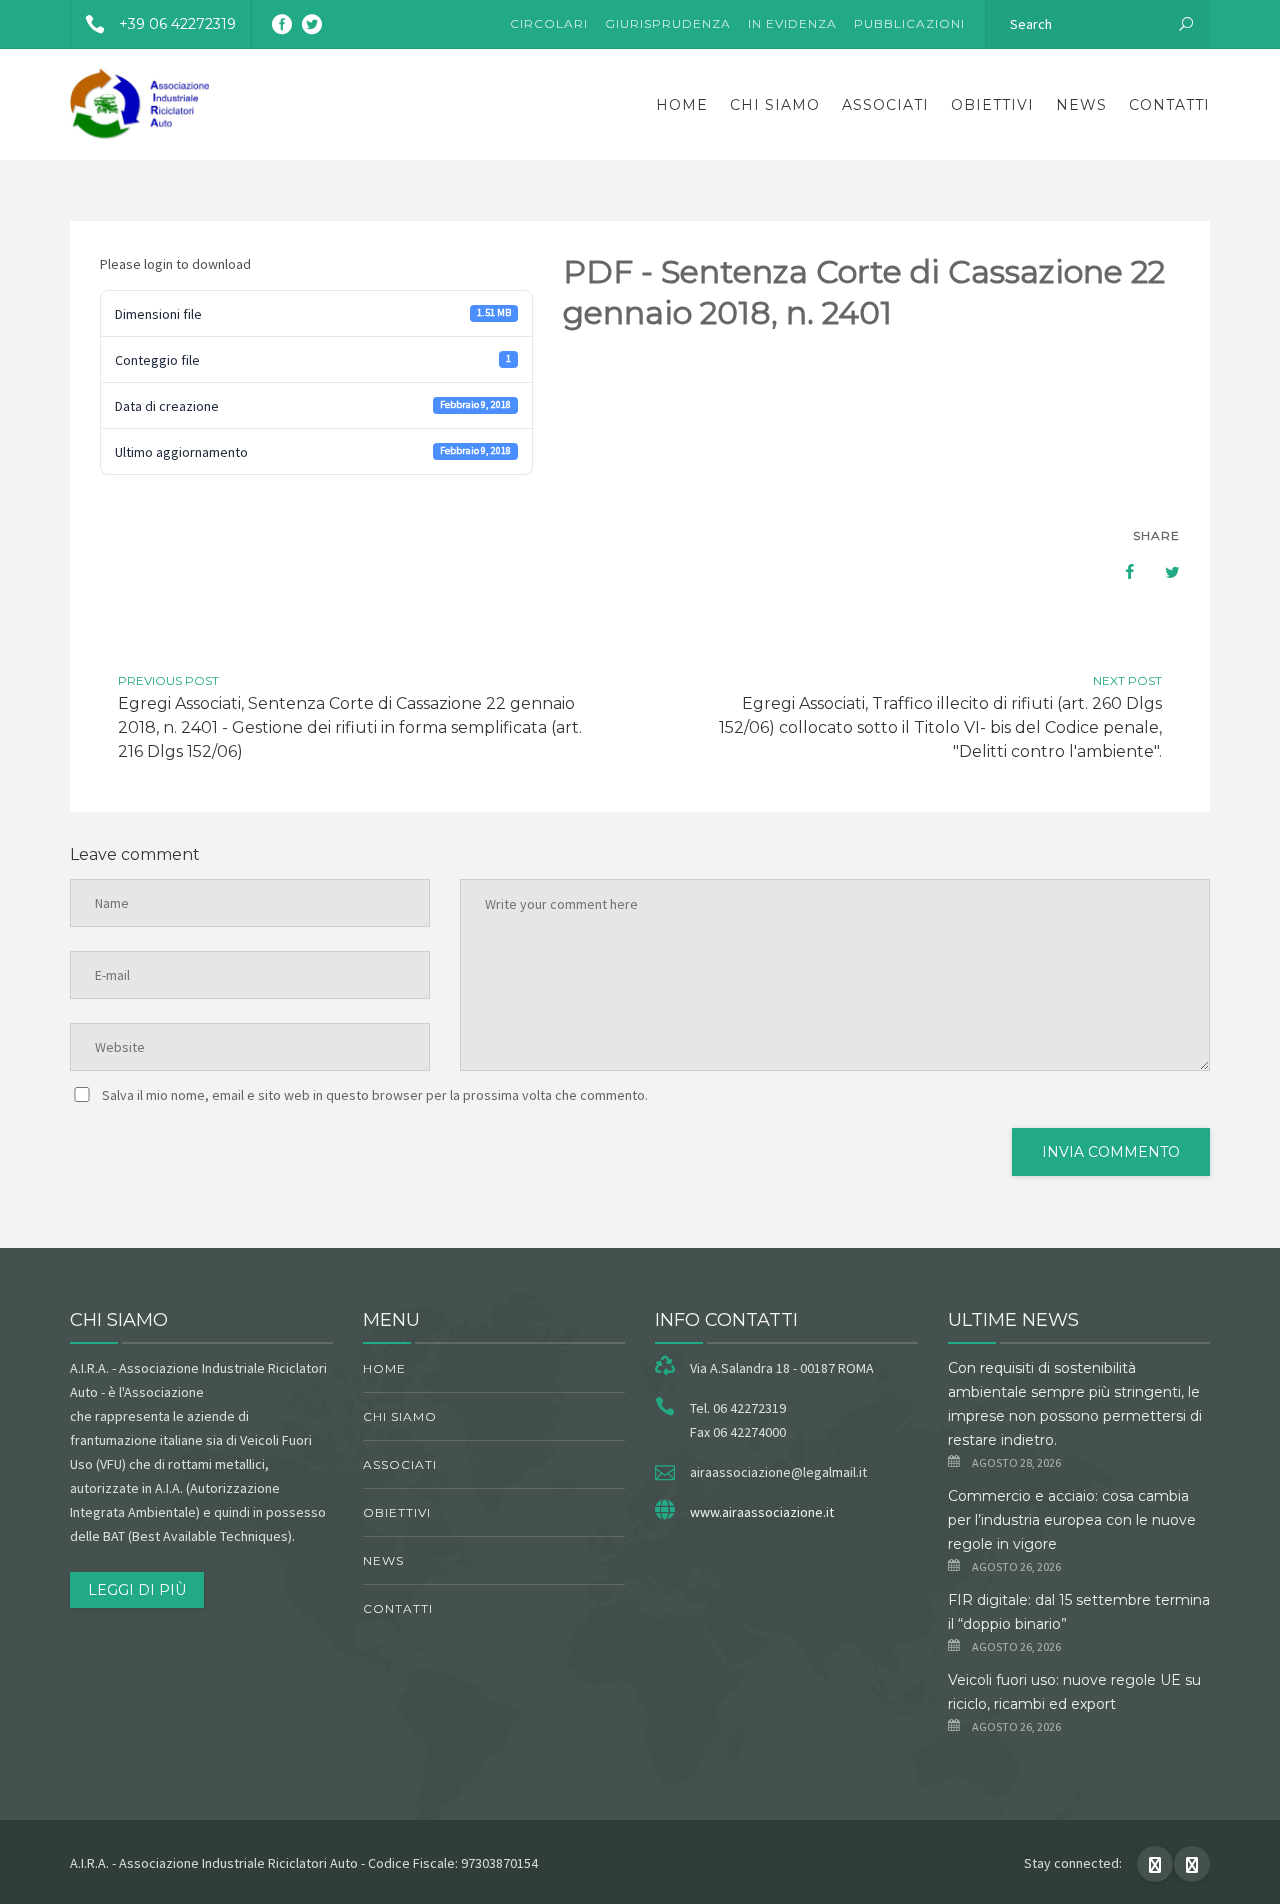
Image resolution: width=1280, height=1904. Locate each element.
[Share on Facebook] (1120, 572)
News (1081, 105)
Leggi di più (137, 1590)
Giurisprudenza (668, 23)
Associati (885, 105)
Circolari (549, 23)
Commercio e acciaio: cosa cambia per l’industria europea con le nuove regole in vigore (1072, 1520)
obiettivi (992, 105)
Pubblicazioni (909, 23)
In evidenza (792, 23)
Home (682, 105)
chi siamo (775, 105)
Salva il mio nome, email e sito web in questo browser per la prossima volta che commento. (375, 1095)
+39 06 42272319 (177, 24)
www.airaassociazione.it (762, 1512)
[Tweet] (1162, 572)
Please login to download (175, 264)
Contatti (1169, 105)
